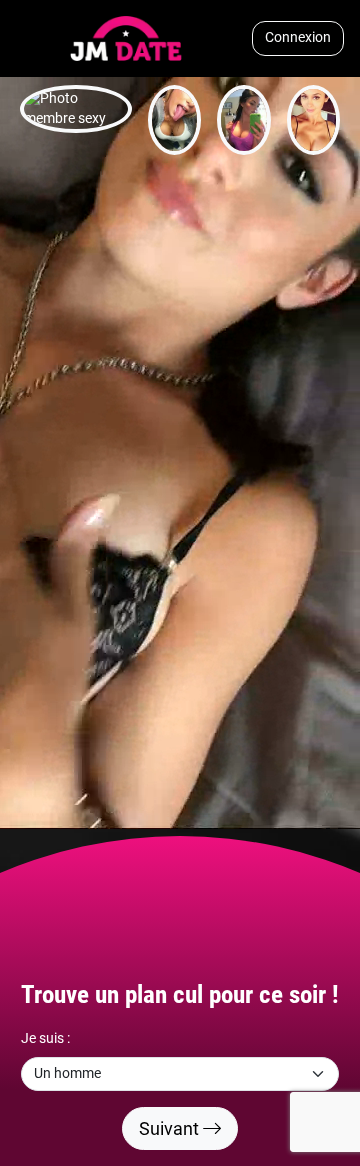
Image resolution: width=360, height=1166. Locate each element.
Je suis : (45, 1038)
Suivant (171, 1128)
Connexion (298, 37)
